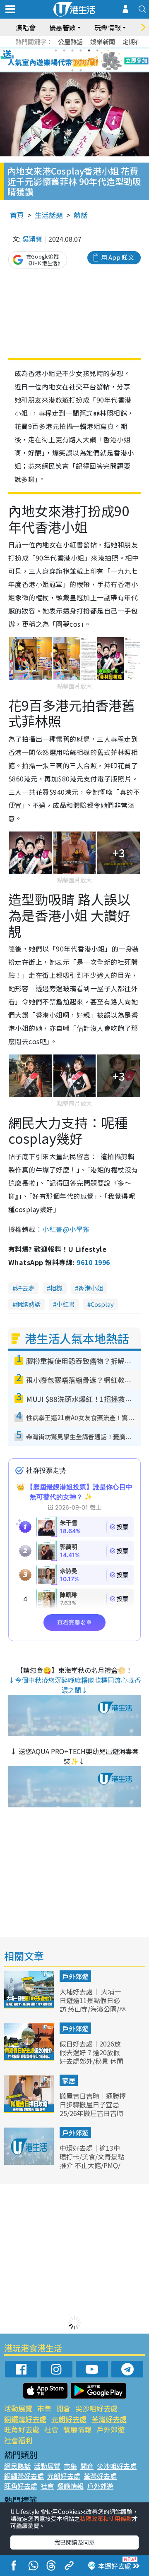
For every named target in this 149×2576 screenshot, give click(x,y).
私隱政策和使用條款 (106, 2518)
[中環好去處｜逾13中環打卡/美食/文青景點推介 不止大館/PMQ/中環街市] (30, 2162)
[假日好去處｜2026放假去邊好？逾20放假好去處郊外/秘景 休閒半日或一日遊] (30, 2058)
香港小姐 (91, 1288)
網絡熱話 (28, 1304)
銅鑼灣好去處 (25, 2419)
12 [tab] (97, 60)
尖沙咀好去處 (96, 2408)
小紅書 (66, 1304)
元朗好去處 (69, 2419)
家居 (69, 2080)
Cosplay (102, 1304)
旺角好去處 (22, 2429)
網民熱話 (17, 2466)
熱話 (81, 215)
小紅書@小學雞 (66, 1229)
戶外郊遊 (75, 1976)
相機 (56, 1288)
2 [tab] (64, 50)
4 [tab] (81, 50)
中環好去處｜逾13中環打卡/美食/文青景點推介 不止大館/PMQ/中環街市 (92, 2161)
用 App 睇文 (118, 257)
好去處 (25, 1288)
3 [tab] (72, 50)
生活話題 (49, 215)
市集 (44, 2408)
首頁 (17, 215)
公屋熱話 (70, 42)
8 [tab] (64, 60)
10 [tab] (81, 60)
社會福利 (18, 2440)
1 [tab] (56, 50)
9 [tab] (72, 60)
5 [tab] (89, 50)
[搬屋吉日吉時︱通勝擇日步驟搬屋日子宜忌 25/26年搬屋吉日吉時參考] (30, 2110)
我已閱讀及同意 (74, 2542)
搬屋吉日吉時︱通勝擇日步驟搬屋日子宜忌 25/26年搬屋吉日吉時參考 (93, 2109)
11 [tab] (89, 60)
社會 (51, 2429)
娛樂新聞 (103, 42)
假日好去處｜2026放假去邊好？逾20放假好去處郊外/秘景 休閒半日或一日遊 (91, 2056)
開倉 (63, 2408)
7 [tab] (56, 60)
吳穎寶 (32, 239)
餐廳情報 (77, 2429)
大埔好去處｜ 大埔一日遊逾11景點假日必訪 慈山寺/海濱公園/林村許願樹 (93, 2004)
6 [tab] (97, 50)
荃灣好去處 (109, 2419)
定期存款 (135, 42)
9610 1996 (93, 1262)
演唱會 (26, 27)
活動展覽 (18, 2408)
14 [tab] (81, 70)
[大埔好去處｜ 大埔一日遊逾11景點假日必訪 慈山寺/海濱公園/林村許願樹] (30, 2006)
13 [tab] (72, 70)
